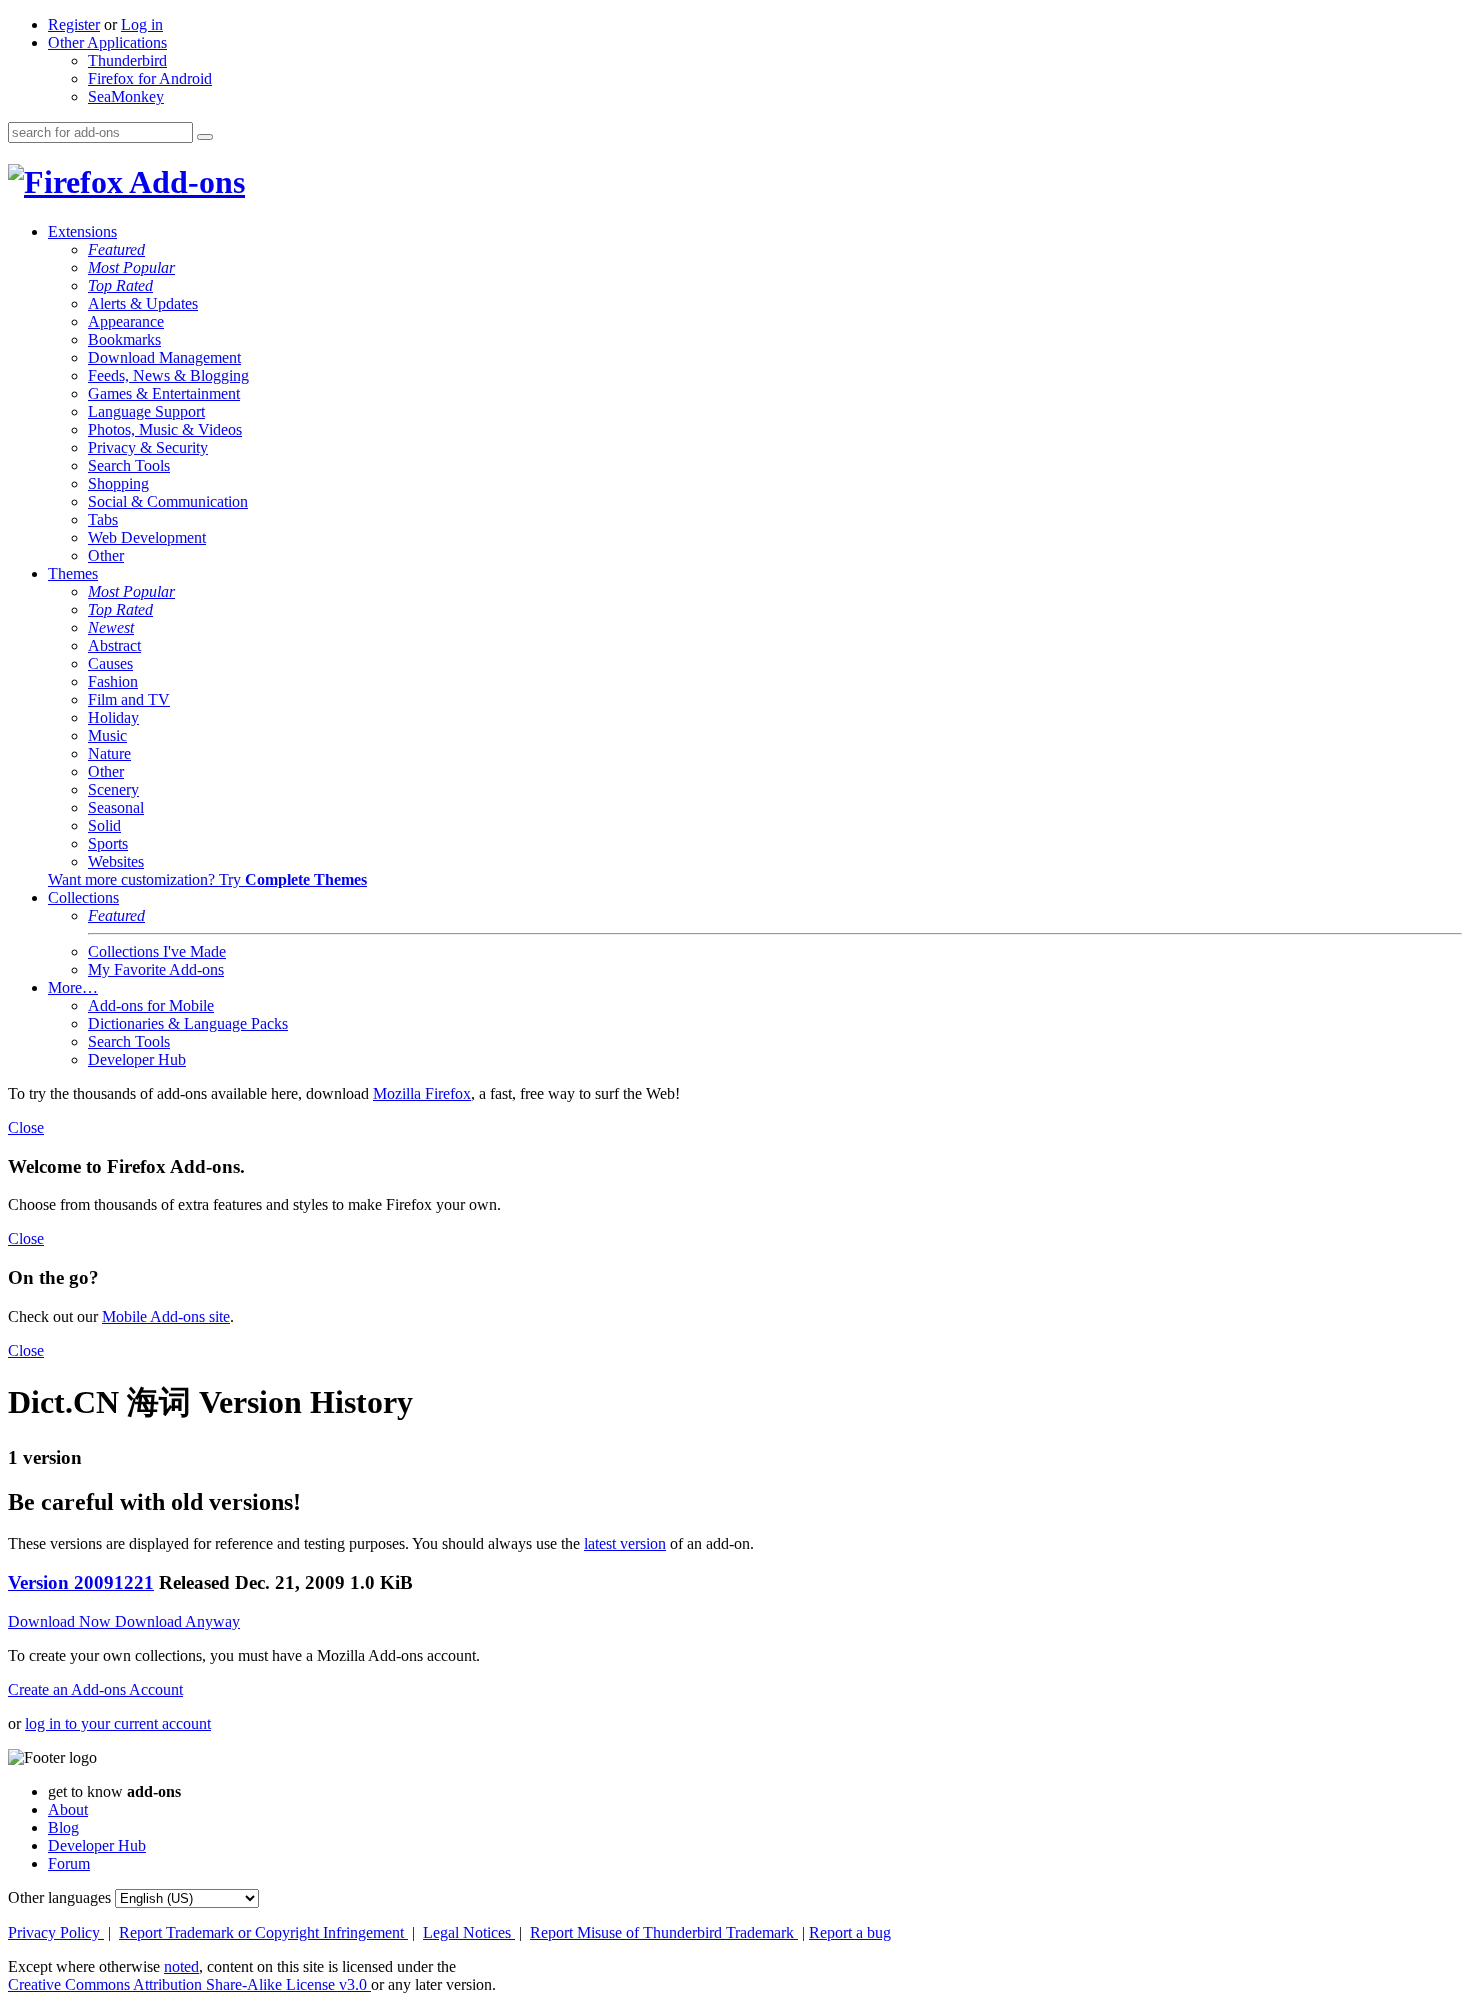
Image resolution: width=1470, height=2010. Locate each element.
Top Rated (120, 285)
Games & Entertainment (164, 393)
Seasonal (116, 807)
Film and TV (129, 699)
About (68, 1809)
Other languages (59, 1897)
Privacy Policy (56, 1932)
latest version (625, 1543)
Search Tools (129, 465)
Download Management (164, 357)
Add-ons (184, 182)
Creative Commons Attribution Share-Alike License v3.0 (189, 1984)
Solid (104, 825)
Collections (83, 897)
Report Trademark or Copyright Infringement (263, 1932)
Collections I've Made (157, 951)
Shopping (118, 483)
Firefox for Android (150, 78)
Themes (73, 573)
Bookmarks (124, 339)
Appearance (126, 321)
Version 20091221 (81, 1582)
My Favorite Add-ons (156, 969)
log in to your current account (118, 1723)
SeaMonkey (126, 96)
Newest (111, 627)
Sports (108, 843)
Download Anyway (177, 1621)
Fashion (113, 681)
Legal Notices (469, 1932)
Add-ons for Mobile (151, 1005)
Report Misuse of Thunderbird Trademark (664, 1932)
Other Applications (107, 42)
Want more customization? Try (207, 879)
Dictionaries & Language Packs (188, 1023)
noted (181, 1966)
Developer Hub (137, 1059)
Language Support (146, 411)
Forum (69, 1863)
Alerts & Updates (143, 303)
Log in (142, 24)
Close (26, 1127)
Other (106, 555)
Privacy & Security (148, 447)
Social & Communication (168, 501)
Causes (110, 663)
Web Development (147, 537)
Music (107, 735)
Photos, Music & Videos (165, 429)
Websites (116, 861)
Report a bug (850, 1932)
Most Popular (131, 267)
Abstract (114, 645)
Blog (63, 1827)
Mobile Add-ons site (166, 1316)
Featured (116, 249)
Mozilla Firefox (422, 1093)
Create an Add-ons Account (95, 1689)
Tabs (103, 519)
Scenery (113, 789)
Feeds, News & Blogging (168, 375)
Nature (109, 753)
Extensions (82, 231)
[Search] (205, 137)
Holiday (113, 717)
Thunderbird (127, 60)
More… (73, 987)
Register (74, 24)
